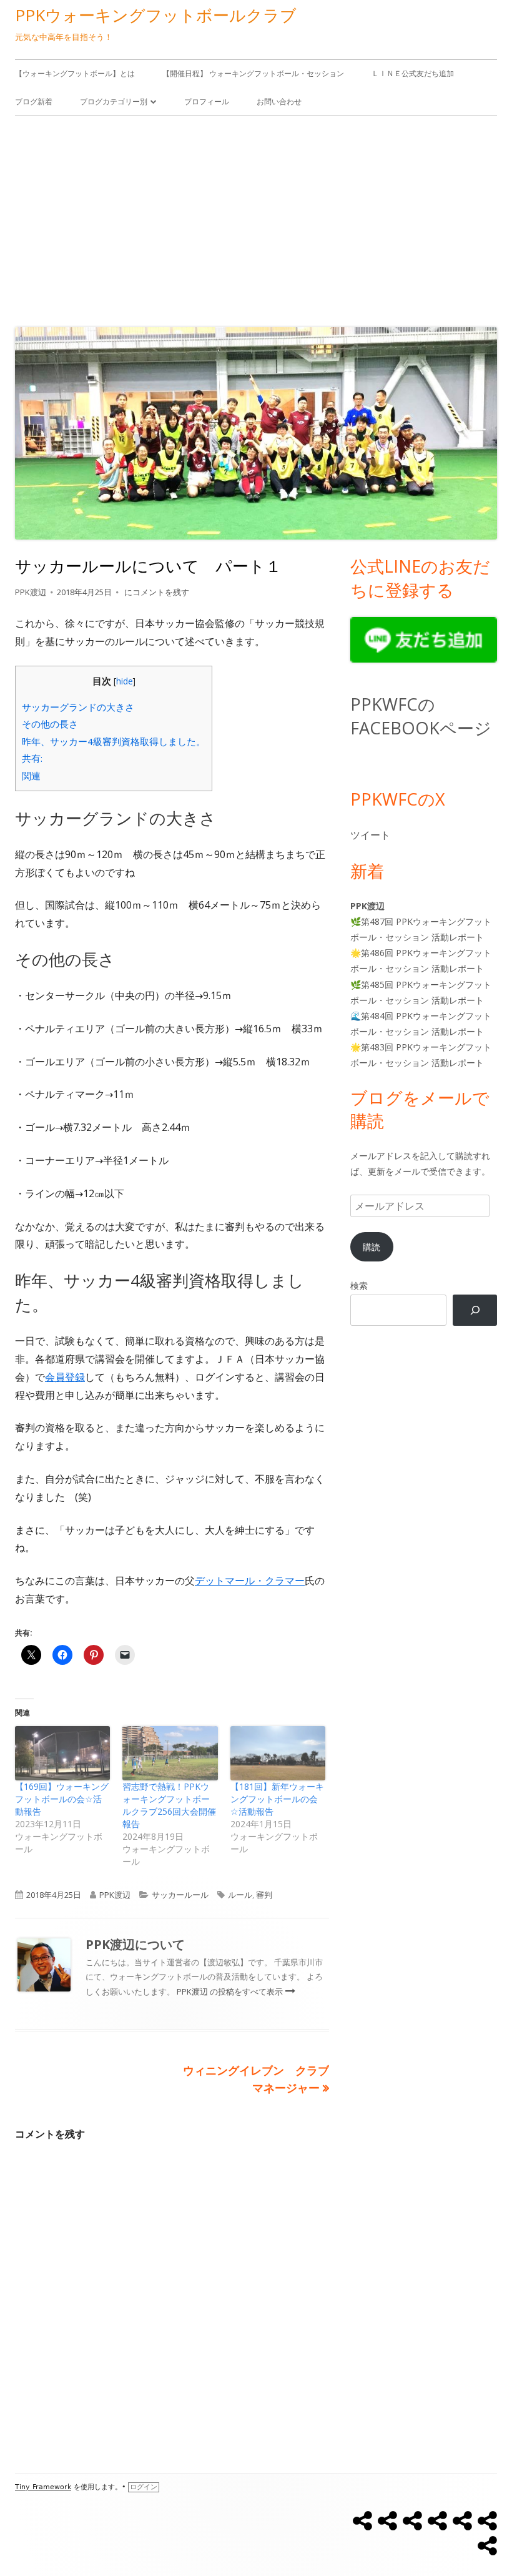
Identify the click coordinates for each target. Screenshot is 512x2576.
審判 (264, 1895)
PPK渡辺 (31, 592)
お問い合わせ (279, 101)
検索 (359, 1286)
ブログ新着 (34, 101)
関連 (31, 776)
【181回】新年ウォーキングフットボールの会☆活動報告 (277, 1799)
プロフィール (207, 101)
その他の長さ (50, 724)
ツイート (370, 835)
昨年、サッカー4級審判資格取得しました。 (114, 741)
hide (125, 681)
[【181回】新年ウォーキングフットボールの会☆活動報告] (278, 1753)
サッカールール (180, 1895)
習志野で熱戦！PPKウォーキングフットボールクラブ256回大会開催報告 (169, 1805)
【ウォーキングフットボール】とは (75, 73)
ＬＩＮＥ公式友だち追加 (413, 73)
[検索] (475, 1310)
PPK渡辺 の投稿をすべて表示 (231, 1991)
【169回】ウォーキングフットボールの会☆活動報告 (62, 1799)
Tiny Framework (43, 2487)
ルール (240, 1895)
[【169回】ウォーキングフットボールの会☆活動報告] (62, 1753)
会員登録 (65, 1377)
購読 (372, 1247)
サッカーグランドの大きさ (78, 707)
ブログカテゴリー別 (114, 101)
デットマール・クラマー (250, 1581)
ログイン (144, 2487)
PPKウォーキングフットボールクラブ (156, 15)
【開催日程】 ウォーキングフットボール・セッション (253, 73)
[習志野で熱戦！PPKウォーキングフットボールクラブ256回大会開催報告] (170, 1753)
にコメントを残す (156, 592)
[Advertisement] (256, 219)
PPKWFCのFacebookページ (421, 716)
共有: (32, 758)
